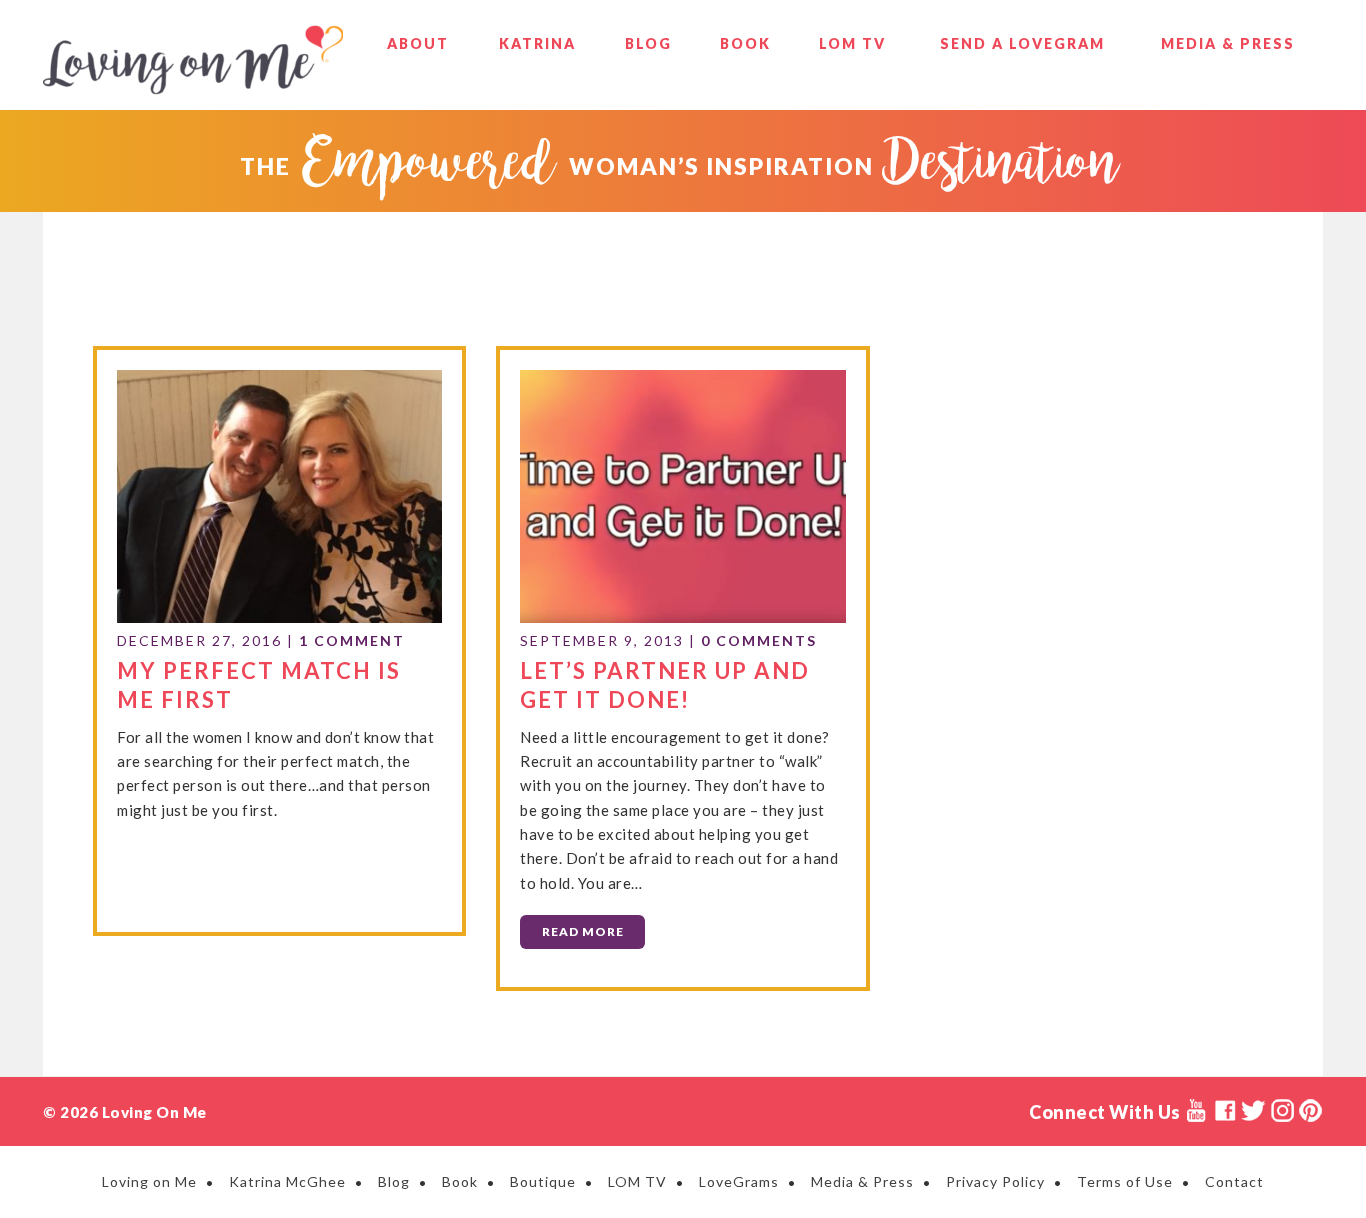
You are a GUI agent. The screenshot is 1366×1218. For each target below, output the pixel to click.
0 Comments (759, 640)
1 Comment (352, 640)
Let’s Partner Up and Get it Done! (665, 685)
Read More (583, 931)
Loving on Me (193, 60)
